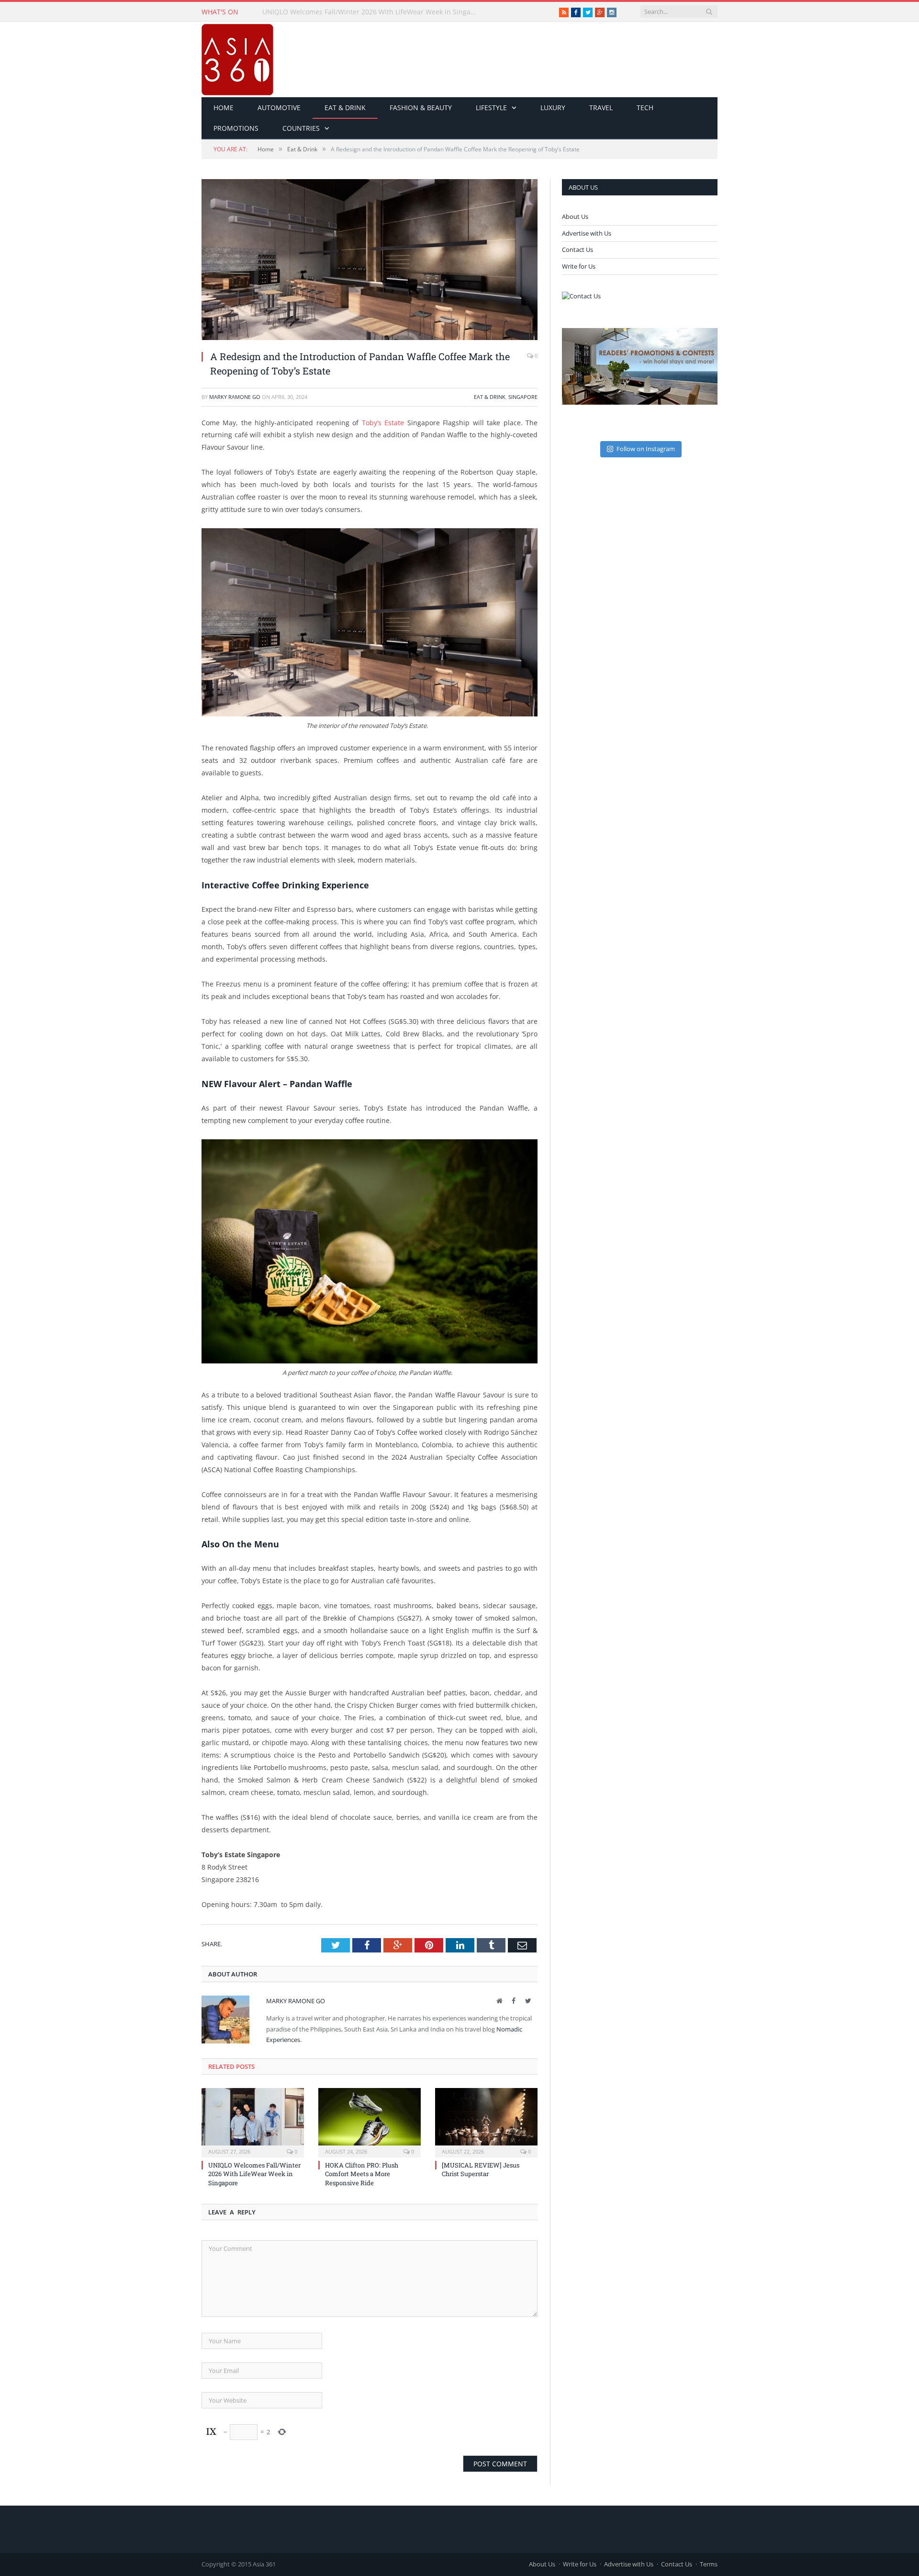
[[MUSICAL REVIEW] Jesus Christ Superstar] (486, 2122)
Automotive (279, 108)
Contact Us (577, 250)
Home (224, 108)
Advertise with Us (587, 233)
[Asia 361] (237, 57)
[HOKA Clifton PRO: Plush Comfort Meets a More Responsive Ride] (370, 2122)
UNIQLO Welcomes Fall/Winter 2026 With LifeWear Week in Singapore (254, 2174)
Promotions (236, 128)
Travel (601, 108)
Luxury (553, 108)
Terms (709, 2564)
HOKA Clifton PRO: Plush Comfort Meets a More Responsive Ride (366, 12)
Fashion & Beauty (421, 108)
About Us (575, 216)
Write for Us (579, 266)
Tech (645, 108)
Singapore (523, 397)
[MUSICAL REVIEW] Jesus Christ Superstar (481, 2169)
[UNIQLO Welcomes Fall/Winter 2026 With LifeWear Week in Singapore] (253, 2122)
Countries (301, 128)
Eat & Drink (345, 108)
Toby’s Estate (383, 423)
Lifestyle (491, 108)
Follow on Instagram (646, 449)
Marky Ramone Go (235, 397)
